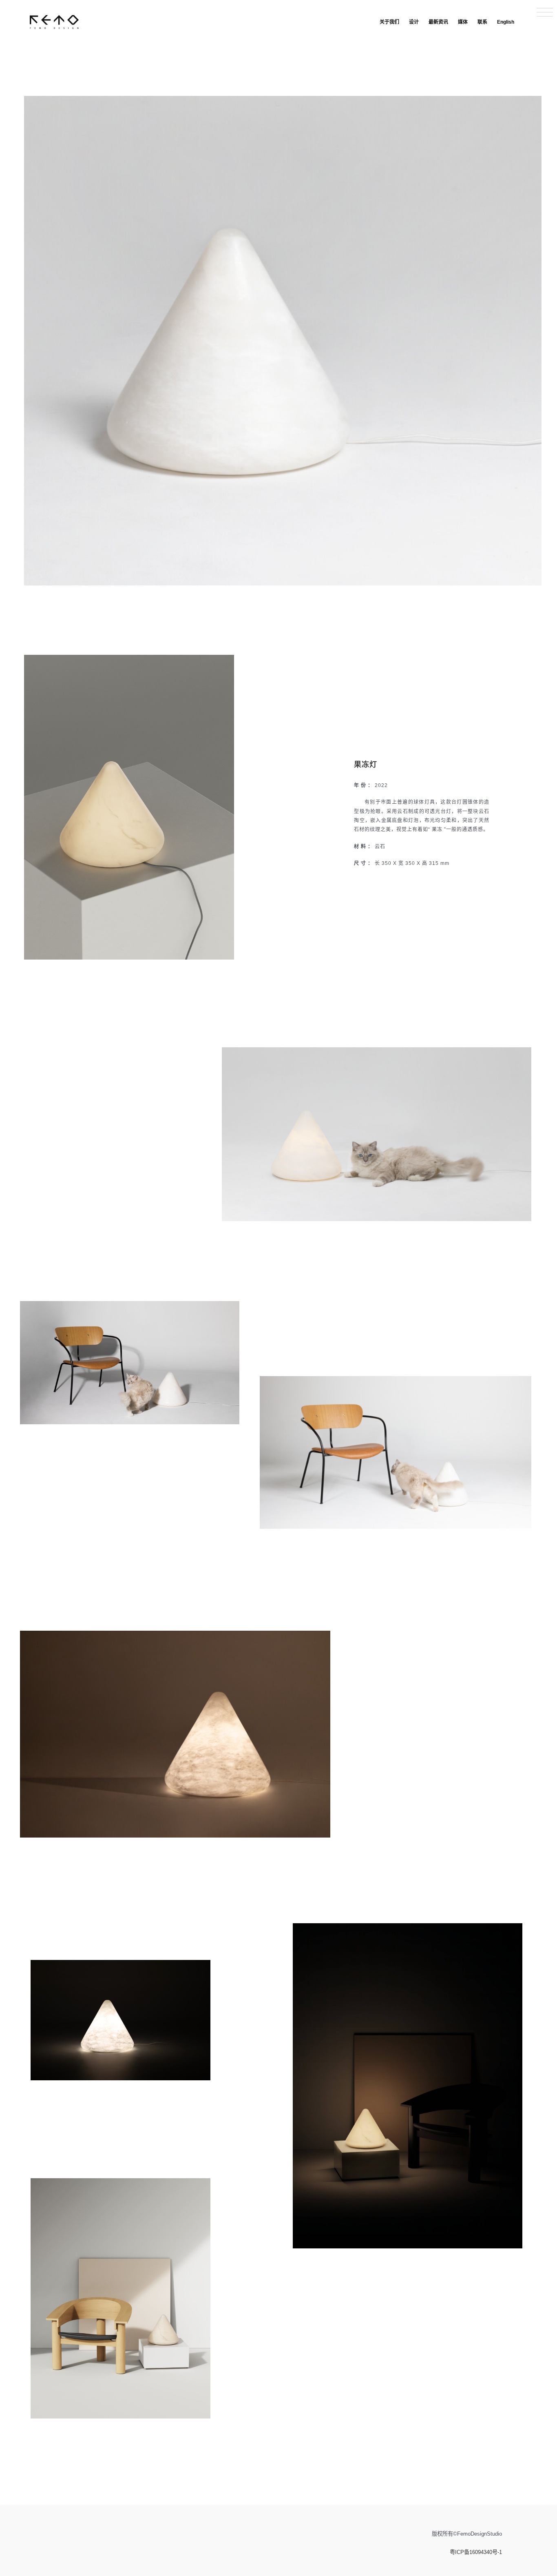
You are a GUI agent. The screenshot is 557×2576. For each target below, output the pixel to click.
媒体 (463, 22)
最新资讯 (438, 22)
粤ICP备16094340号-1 (476, 2552)
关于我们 (389, 22)
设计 (414, 22)
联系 (482, 22)
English (506, 22)
